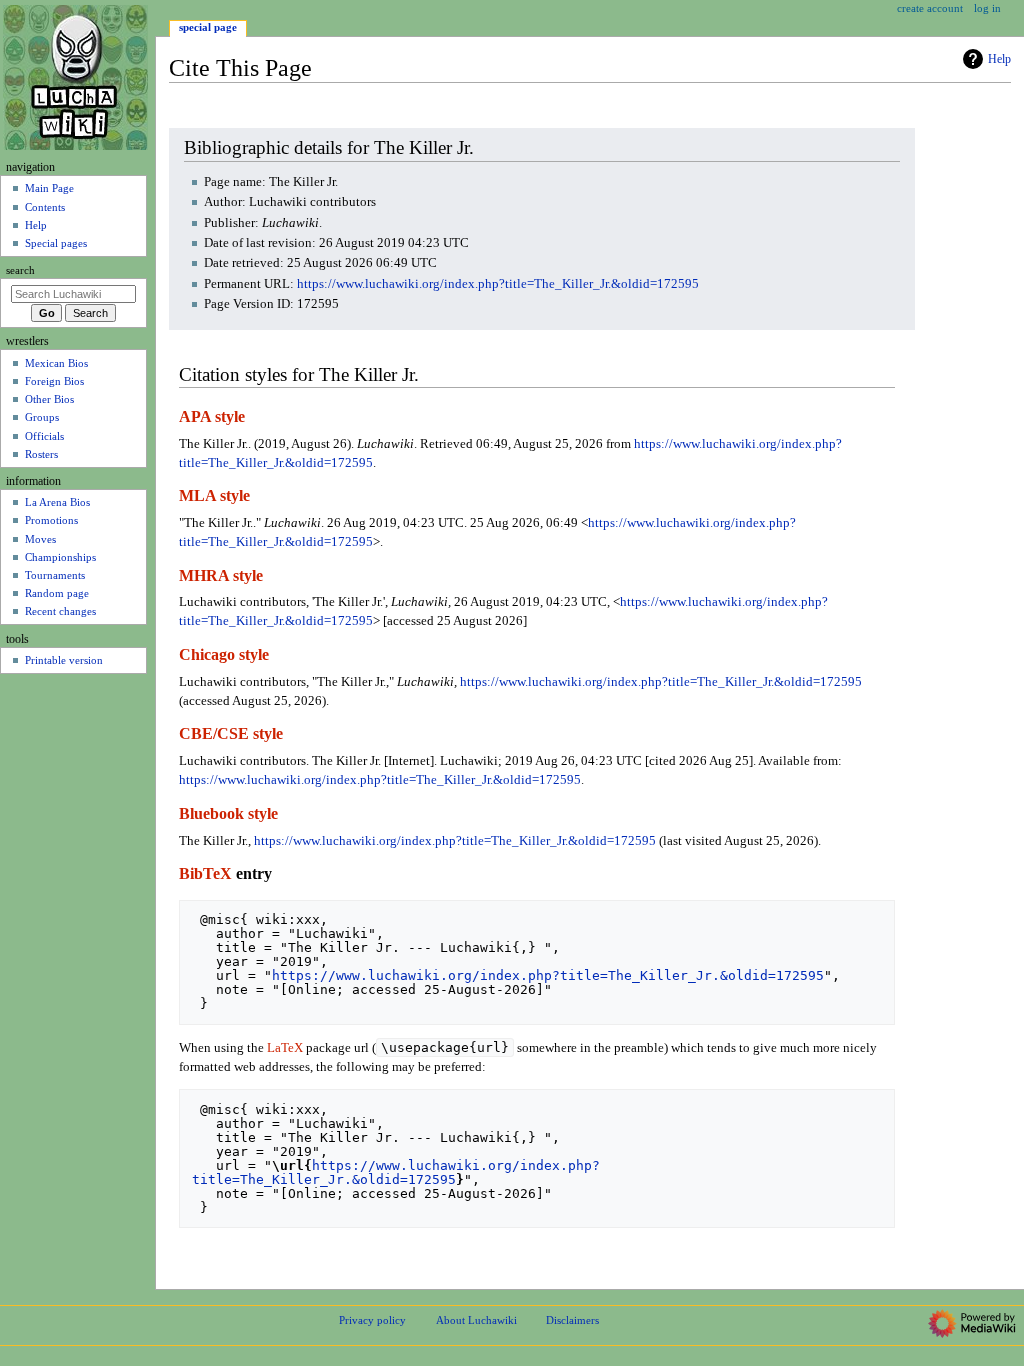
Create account (930, 8)
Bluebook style (228, 814)
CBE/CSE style (231, 734)
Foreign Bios (54, 381)
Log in (987, 8)
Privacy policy (372, 1320)
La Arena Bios (57, 502)
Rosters (41, 454)
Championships (60, 557)
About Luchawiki (476, 1320)
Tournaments (55, 575)
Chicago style (224, 655)
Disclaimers (572, 1320)
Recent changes (60, 611)
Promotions (51, 520)
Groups (42, 417)
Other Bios (49, 399)
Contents (45, 207)
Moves (40, 539)
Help (999, 59)
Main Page (49, 188)
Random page (57, 593)
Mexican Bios (56, 363)
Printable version (64, 660)
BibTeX (205, 874)
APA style (212, 417)
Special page (208, 27)
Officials (44, 436)
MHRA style (221, 576)
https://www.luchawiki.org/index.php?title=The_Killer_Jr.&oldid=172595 (498, 284)
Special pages (56, 243)
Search (20, 270)
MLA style (214, 496)
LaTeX (285, 1048)
